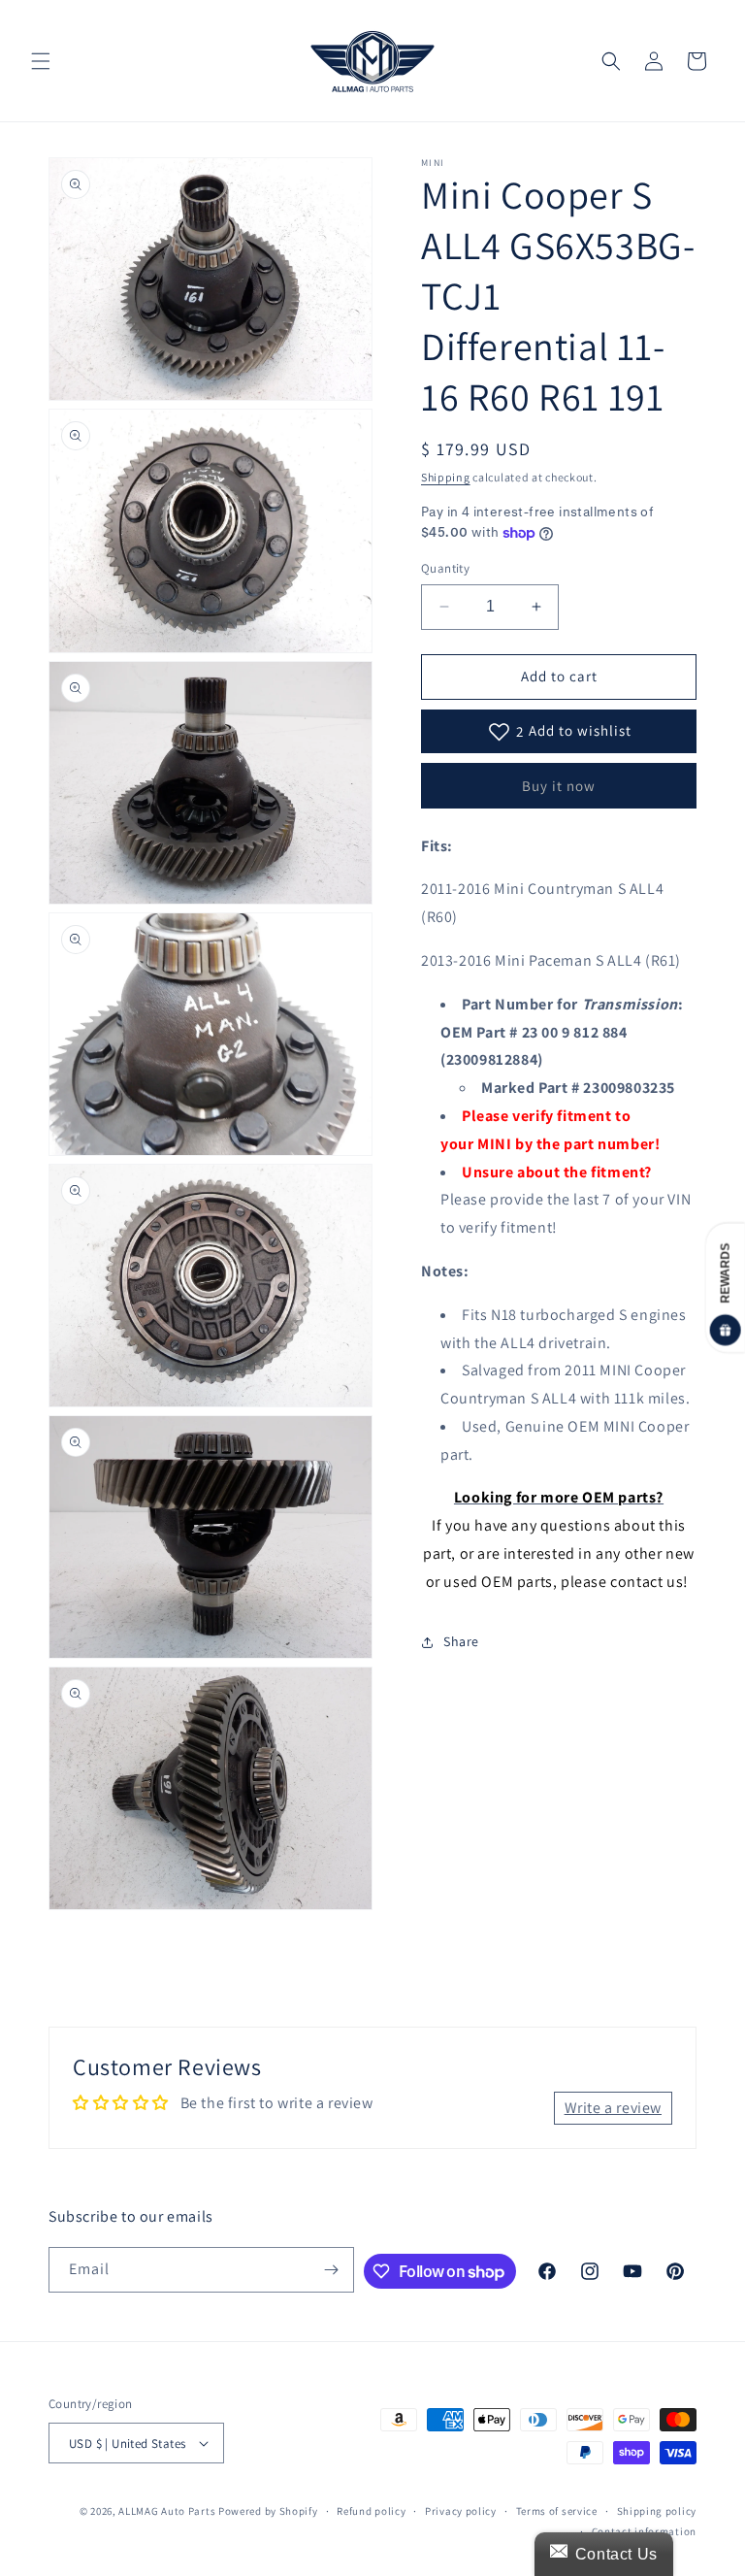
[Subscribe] (332, 2270)
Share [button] (461, 1641)
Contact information (644, 2531)
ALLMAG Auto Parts (167, 2511)
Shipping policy (657, 2511)
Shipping (446, 477)
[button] (41, 61)
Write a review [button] (613, 2108)
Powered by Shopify (268, 2511)
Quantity (445, 568)
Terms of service (557, 2511)
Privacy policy (461, 2511)
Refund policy (371, 2511)
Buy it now (559, 786)
